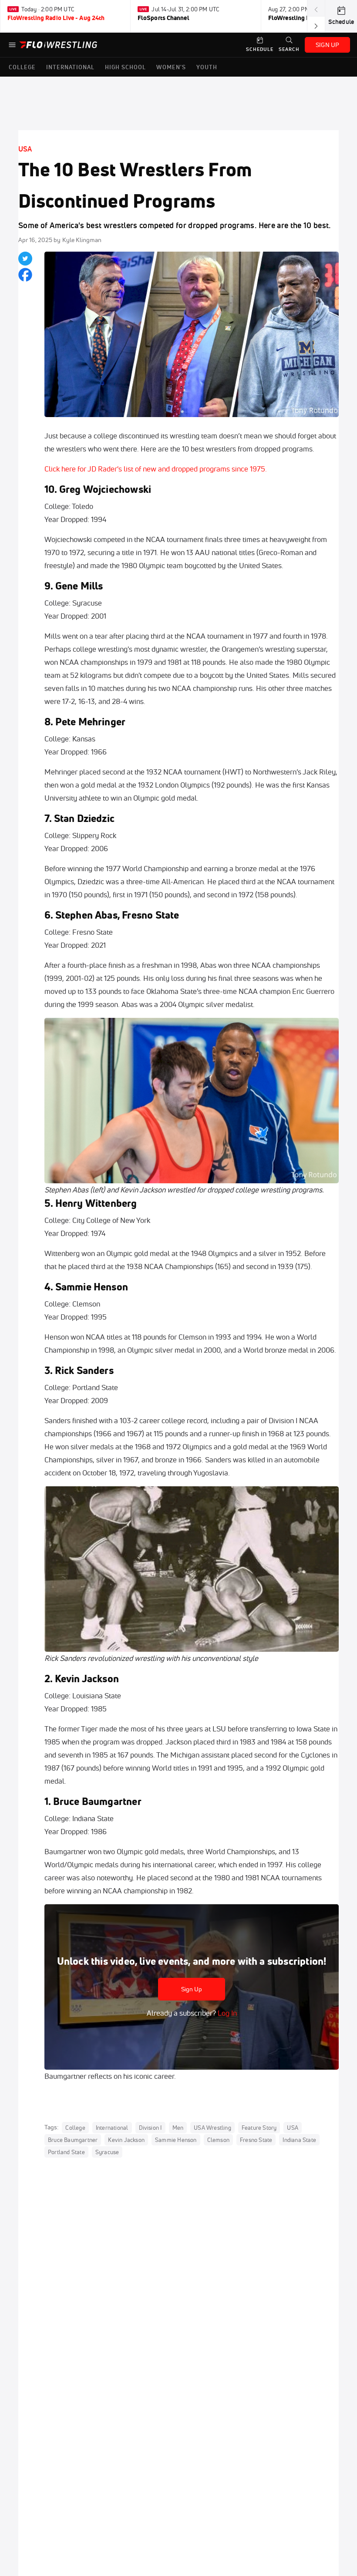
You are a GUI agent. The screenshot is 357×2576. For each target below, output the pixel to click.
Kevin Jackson (126, 2140)
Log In (226, 2013)
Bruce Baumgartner (73, 2140)
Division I (150, 2128)
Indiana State (299, 2140)
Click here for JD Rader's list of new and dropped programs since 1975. (156, 469)
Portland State (66, 2152)
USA (25, 149)
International (112, 2128)
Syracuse (107, 2152)
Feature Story (259, 2128)
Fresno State (256, 2140)
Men (178, 2128)
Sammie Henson (176, 2140)
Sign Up (192, 1989)
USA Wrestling (212, 2128)
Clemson (218, 2140)
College (75, 2128)
